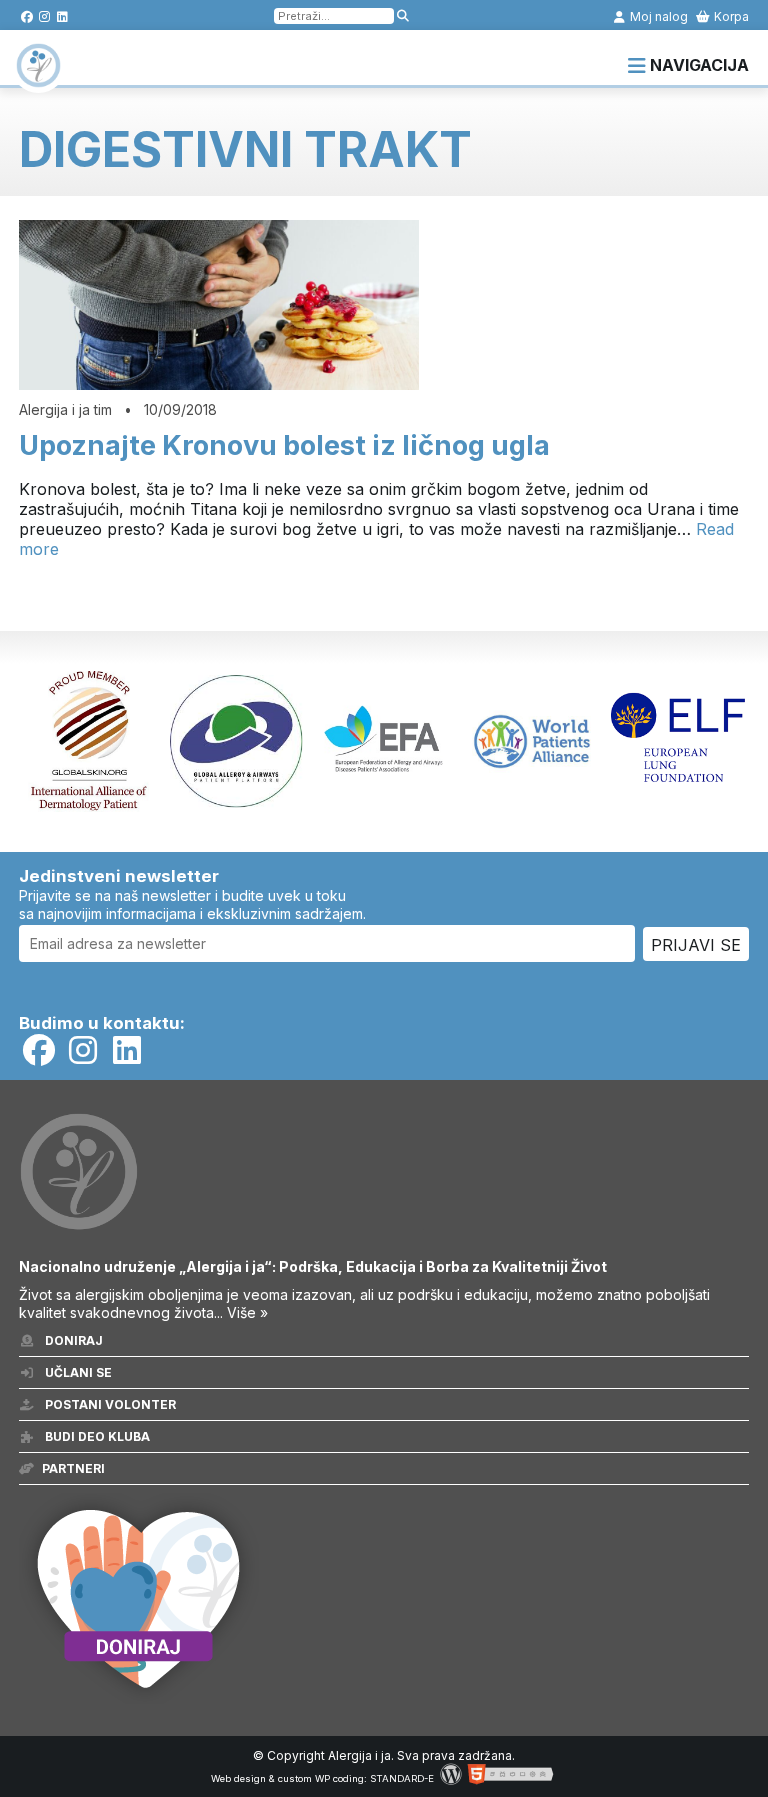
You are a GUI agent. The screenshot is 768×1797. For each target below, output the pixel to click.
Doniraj (72, 1340)
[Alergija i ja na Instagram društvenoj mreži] (44, 16)
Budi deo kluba (96, 1436)
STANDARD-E (402, 1778)
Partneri (73, 1468)
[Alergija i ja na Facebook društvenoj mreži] (26, 16)
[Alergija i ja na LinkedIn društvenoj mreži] (62, 16)
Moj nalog (657, 16)
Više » (247, 1312)
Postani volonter (109, 1404)
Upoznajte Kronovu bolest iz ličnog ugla (284, 445)
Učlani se (77, 1372)
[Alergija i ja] (38, 78)
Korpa (730, 16)
